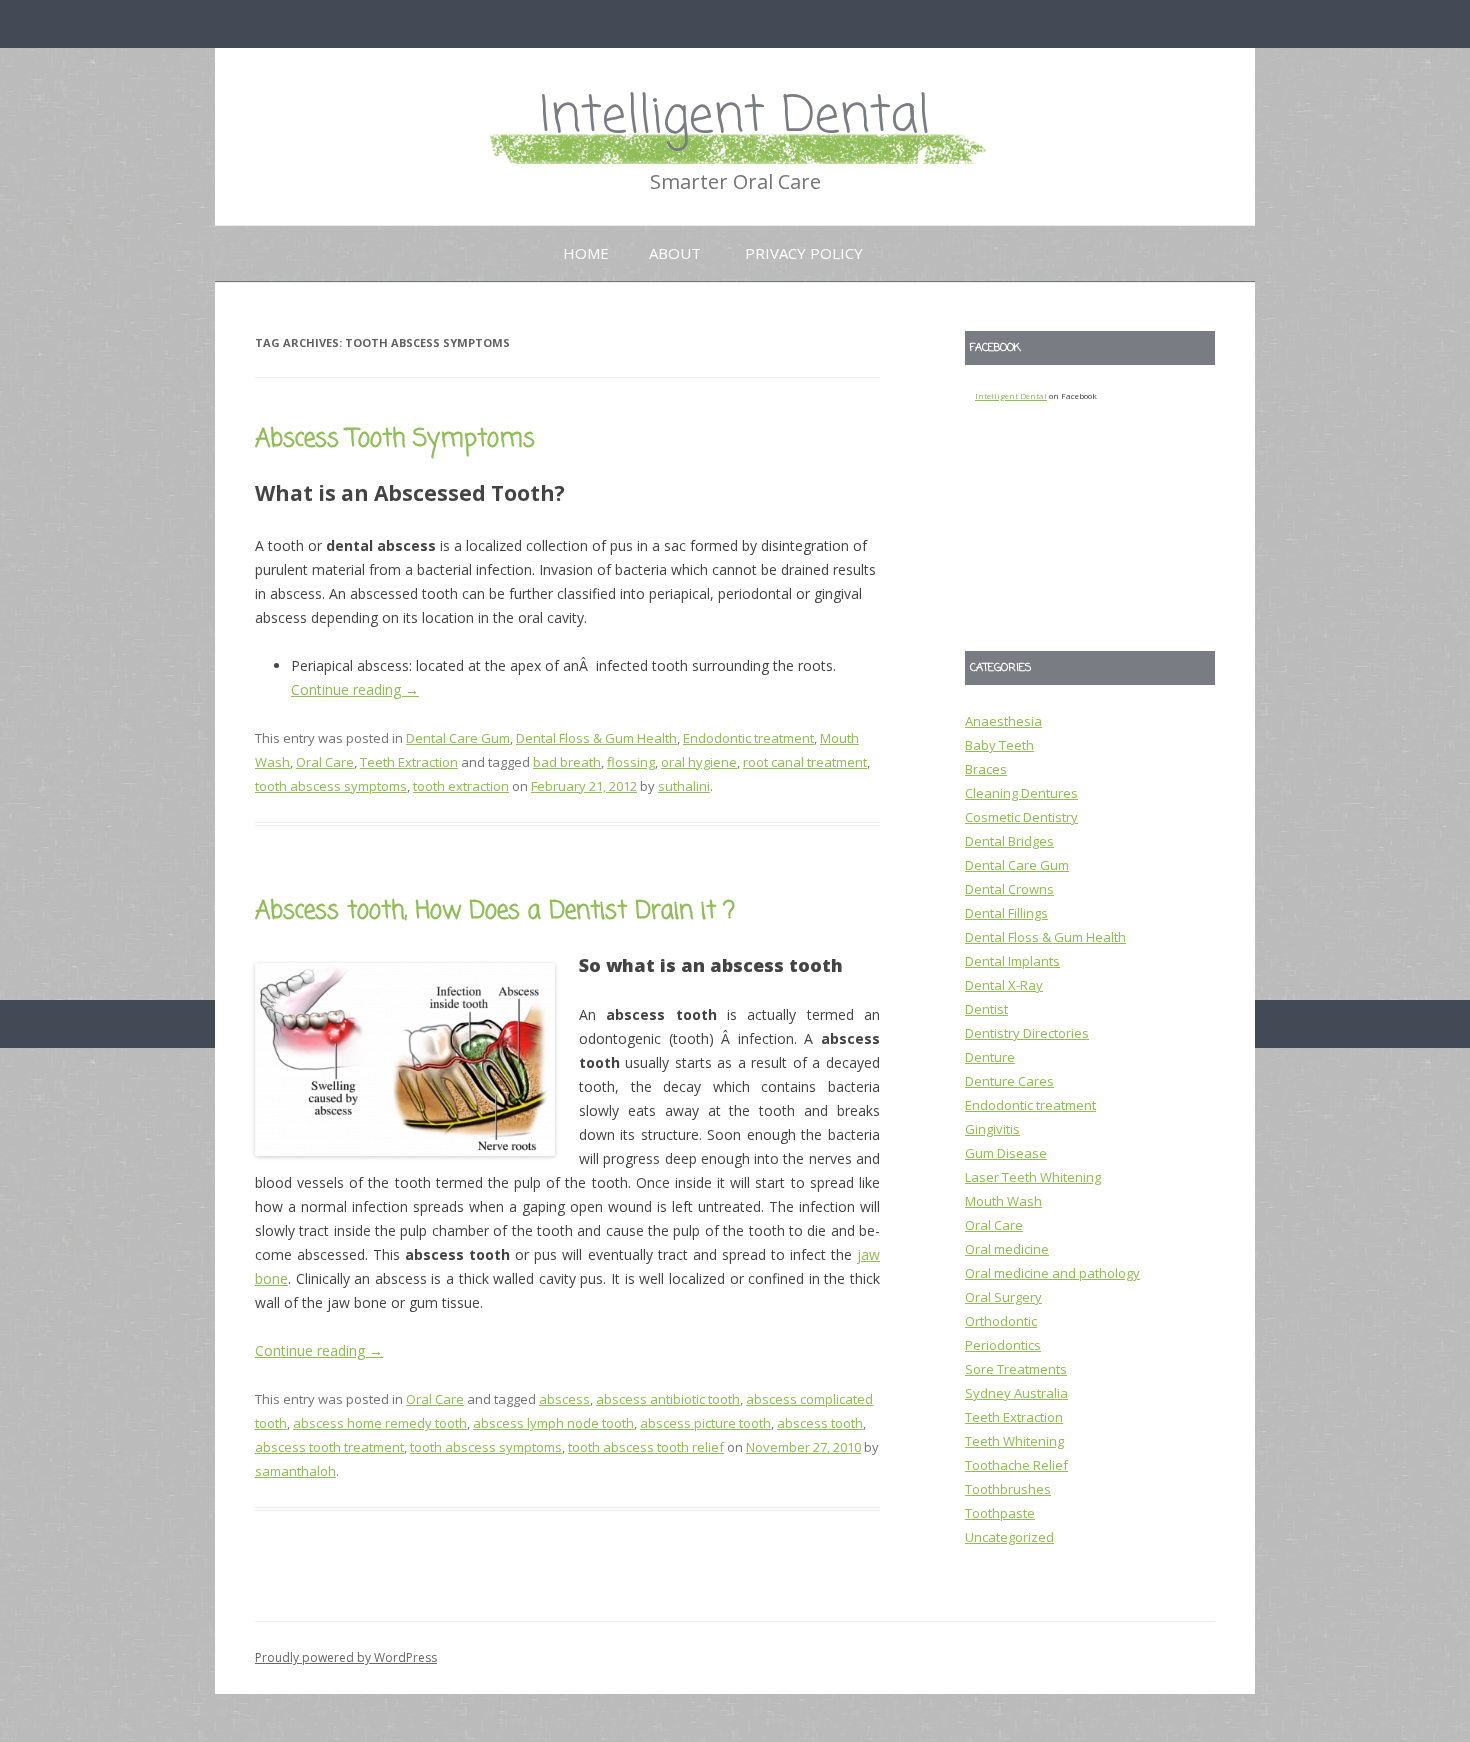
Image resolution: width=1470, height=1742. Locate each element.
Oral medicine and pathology (1052, 1273)
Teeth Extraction (409, 762)
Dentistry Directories (1027, 1033)
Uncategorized (1009, 1537)
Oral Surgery (1003, 1297)
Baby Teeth (999, 745)
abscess (564, 1399)
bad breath (567, 762)
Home (586, 253)
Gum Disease (1006, 1153)
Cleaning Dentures (1021, 793)
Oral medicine (1007, 1249)
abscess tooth (820, 1423)
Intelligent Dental (735, 117)
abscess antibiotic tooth (668, 1399)
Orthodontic (1001, 1321)
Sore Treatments (1016, 1369)
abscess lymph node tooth (553, 1423)
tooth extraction (461, 786)
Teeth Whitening (1014, 1441)
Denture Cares (1009, 1081)
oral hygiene (699, 762)
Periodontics (1003, 1345)
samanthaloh (295, 1471)
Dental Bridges (1009, 841)
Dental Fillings (1006, 913)
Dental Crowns (1009, 889)
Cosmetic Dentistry (1021, 817)
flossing (631, 762)
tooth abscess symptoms (331, 786)
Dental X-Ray (1004, 985)
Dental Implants (1012, 961)
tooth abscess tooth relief (646, 1447)
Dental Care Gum (458, 738)
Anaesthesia (1003, 721)
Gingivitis (992, 1129)
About (675, 253)
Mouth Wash (1003, 1201)
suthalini (684, 786)
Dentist (986, 1009)
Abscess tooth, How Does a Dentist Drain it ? (495, 911)
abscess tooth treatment (329, 1447)
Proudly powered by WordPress (346, 1657)
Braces (986, 769)
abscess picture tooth (705, 1423)
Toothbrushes (1008, 1489)
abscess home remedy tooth (380, 1423)
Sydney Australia (1016, 1393)
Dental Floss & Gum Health (596, 738)
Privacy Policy (804, 253)
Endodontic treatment (748, 738)
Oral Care (325, 762)
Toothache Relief (1016, 1465)
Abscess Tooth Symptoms (395, 439)
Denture (990, 1057)
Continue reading (355, 689)
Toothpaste (1000, 1513)
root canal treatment (805, 762)
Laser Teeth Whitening (1033, 1177)
